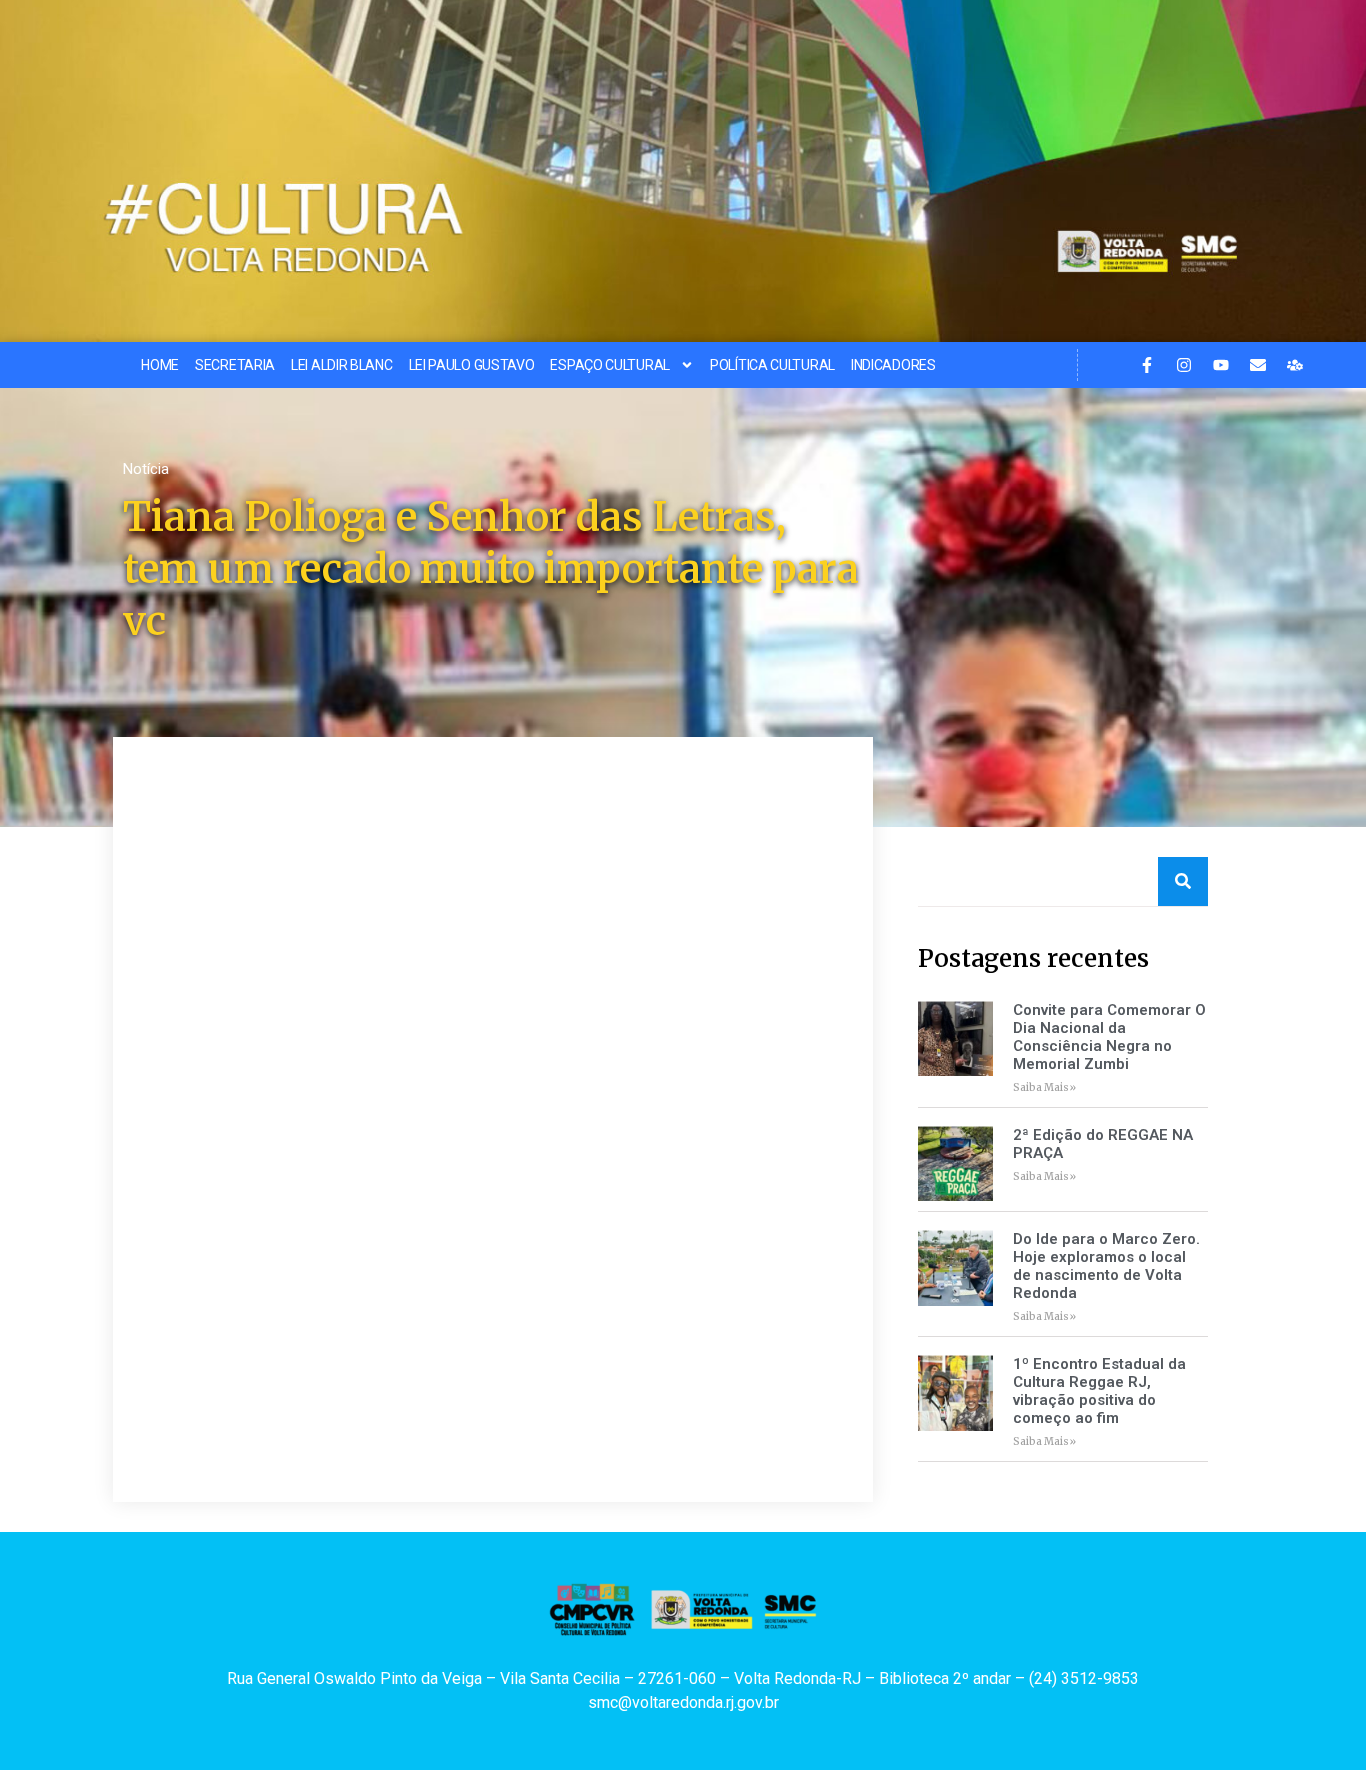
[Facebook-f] (1147, 365)
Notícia (146, 469)
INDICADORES (893, 365)
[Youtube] (1221, 365)
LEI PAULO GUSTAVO (472, 365)
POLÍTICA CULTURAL (772, 365)
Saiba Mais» (1044, 1087)
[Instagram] (1184, 365)
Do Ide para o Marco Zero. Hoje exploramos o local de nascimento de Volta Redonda (1106, 1266)
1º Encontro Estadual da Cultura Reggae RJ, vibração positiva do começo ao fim (1099, 1391)
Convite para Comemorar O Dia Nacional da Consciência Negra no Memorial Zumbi (1109, 1037)
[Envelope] (1258, 365)
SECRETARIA (235, 365)
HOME (160, 365)
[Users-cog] (1295, 365)
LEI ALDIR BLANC (342, 365)
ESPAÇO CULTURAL (610, 365)
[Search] (1183, 881)
